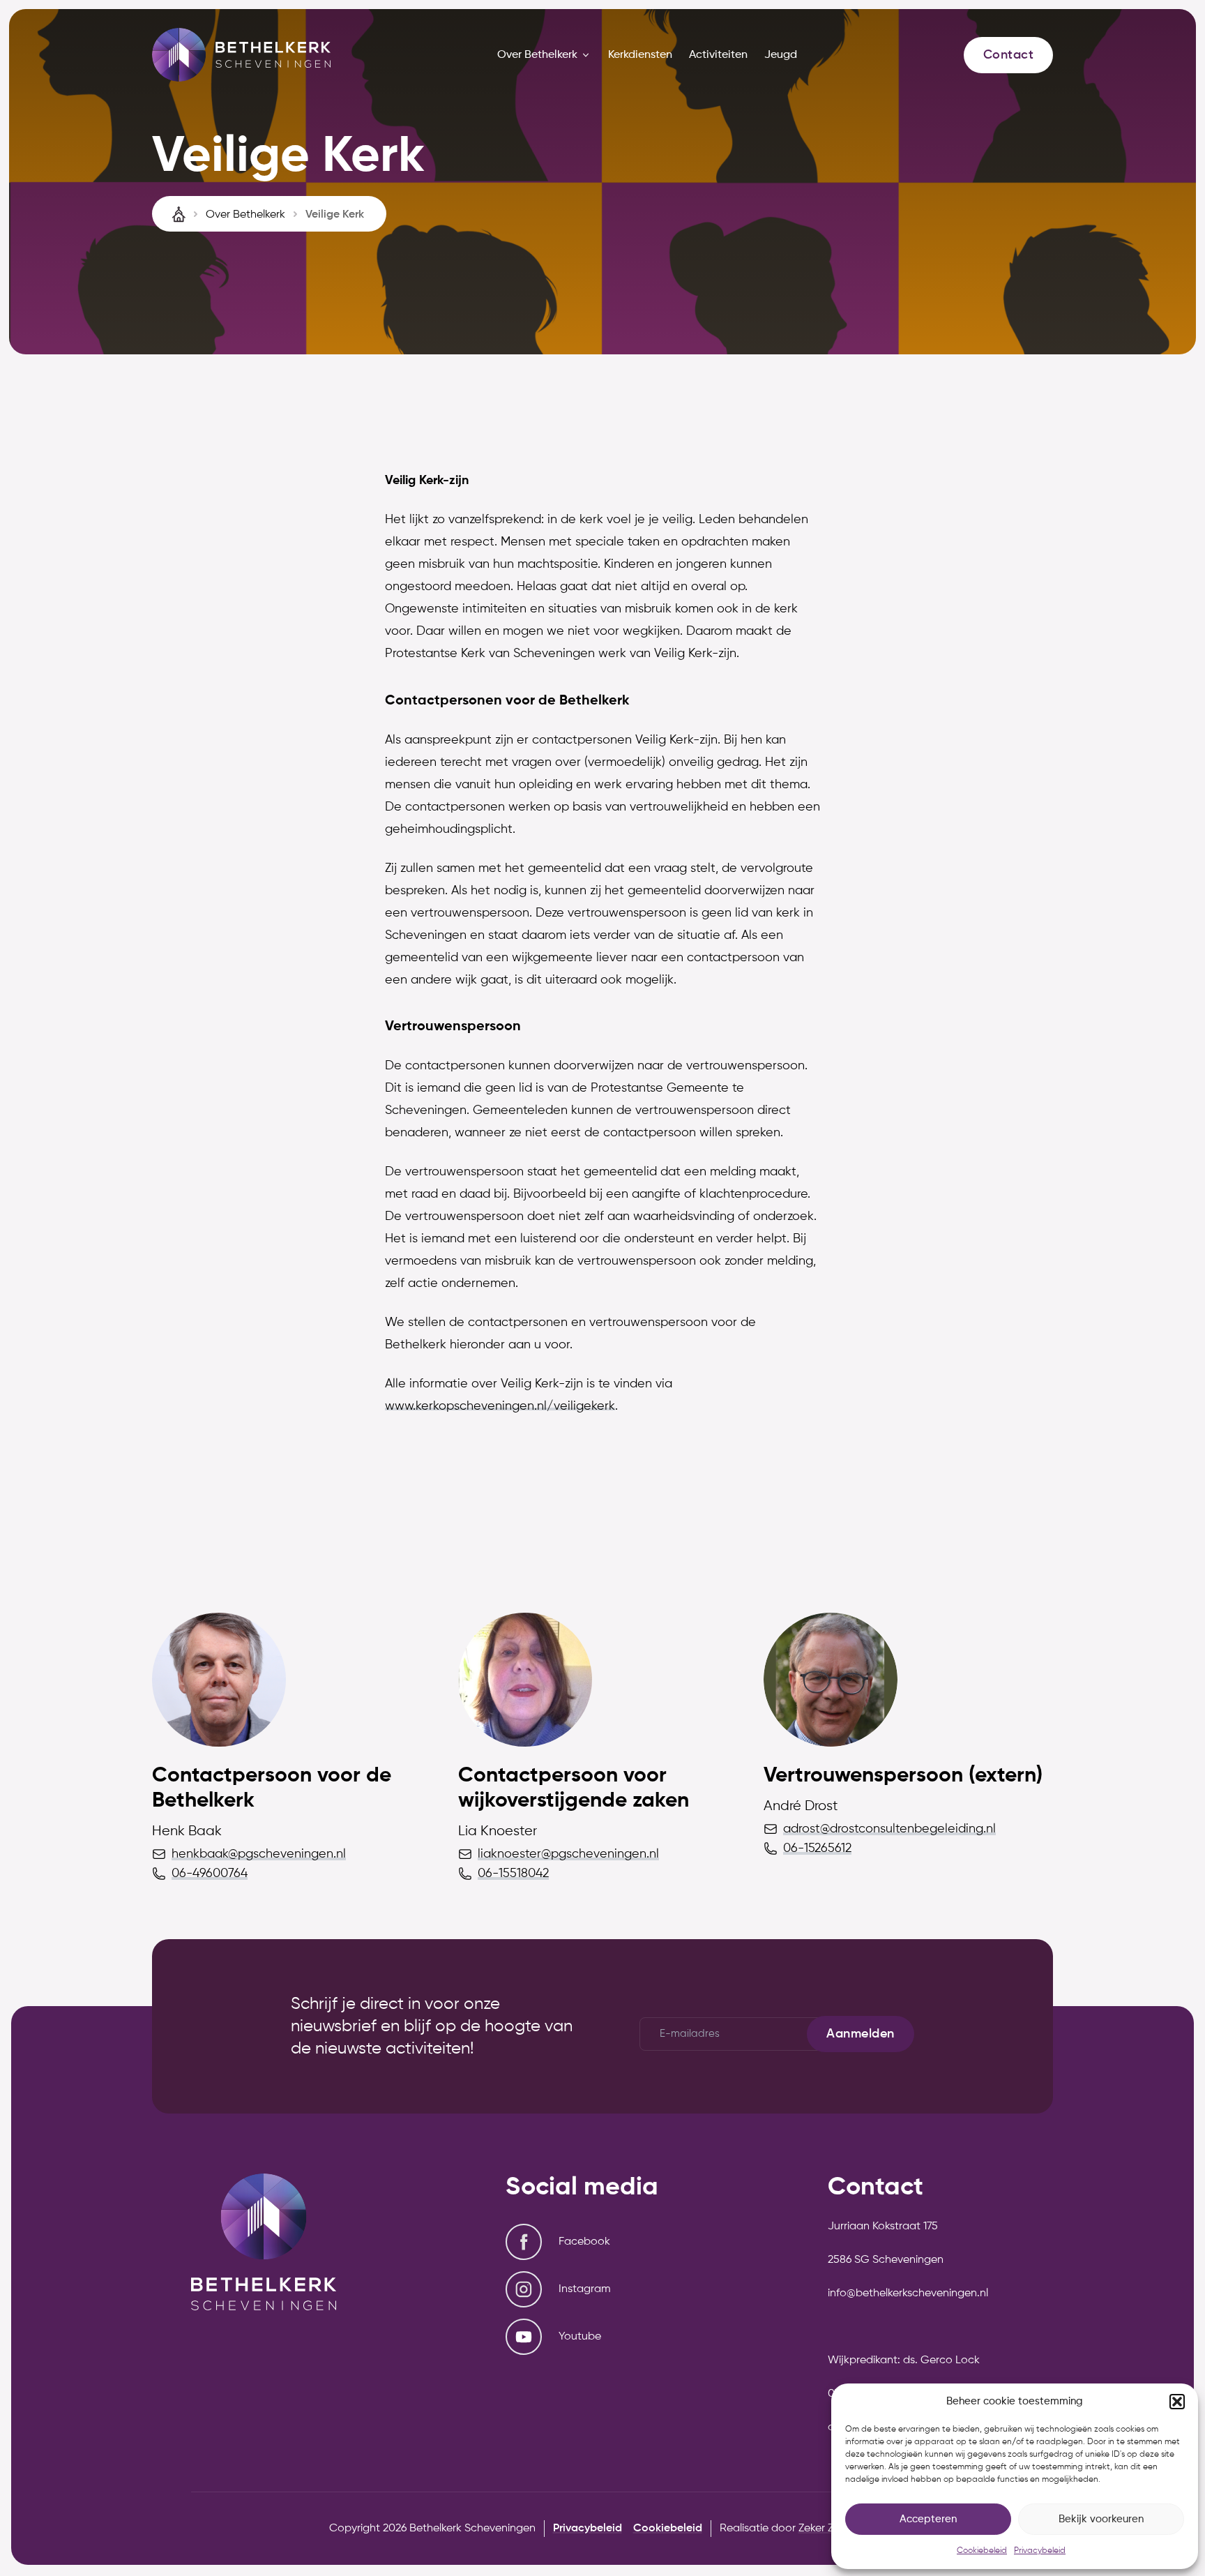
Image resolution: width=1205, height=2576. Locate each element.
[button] (1177, 2402)
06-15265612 (817, 1848)
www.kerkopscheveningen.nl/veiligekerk (500, 1406)
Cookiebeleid (982, 2551)
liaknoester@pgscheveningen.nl (568, 1854)
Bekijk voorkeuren (1101, 2519)
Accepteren (928, 2519)
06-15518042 (513, 1874)
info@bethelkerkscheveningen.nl (908, 2293)
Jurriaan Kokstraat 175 (883, 2227)
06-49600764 (210, 1874)
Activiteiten (718, 55)
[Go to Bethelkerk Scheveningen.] (180, 214)
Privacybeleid (1040, 2551)
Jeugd (781, 55)
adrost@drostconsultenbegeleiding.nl (889, 1829)
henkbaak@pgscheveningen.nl (259, 1854)
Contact (1008, 55)
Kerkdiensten (640, 55)
